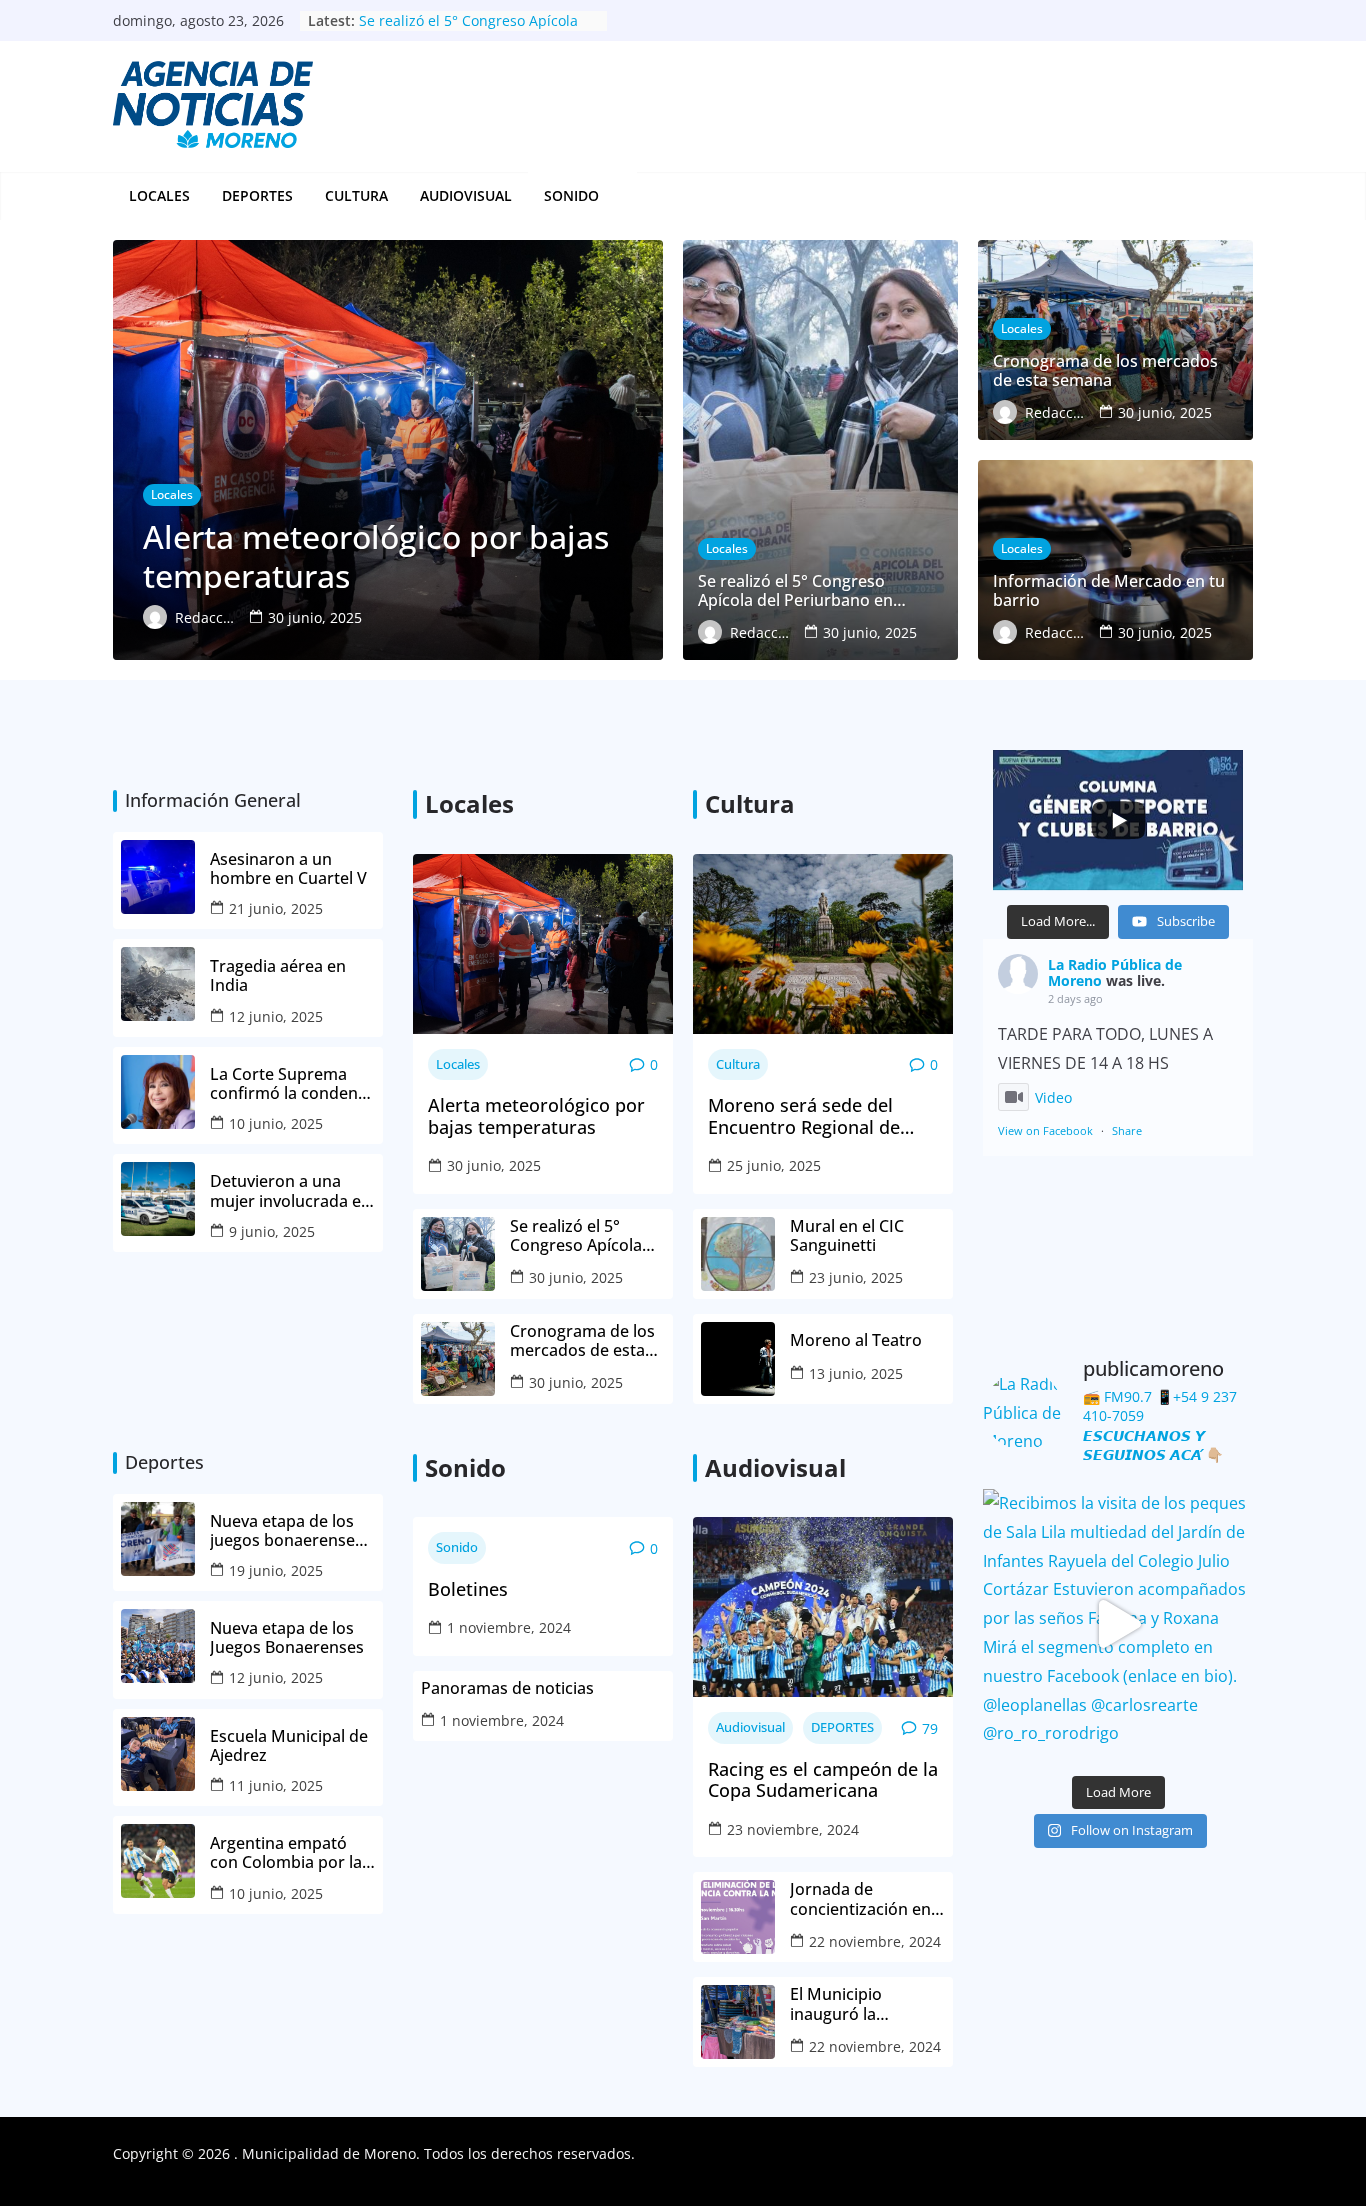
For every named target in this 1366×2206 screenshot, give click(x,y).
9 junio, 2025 (272, 1231)
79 (930, 1728)
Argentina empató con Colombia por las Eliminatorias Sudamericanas (290, 1853)
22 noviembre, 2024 (875, 1941)
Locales (159, 195)
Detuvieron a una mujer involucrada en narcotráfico (290, 1191)
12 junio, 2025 (276, 1016)
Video (1053, 1097)
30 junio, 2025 (494, 1165)
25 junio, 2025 (774, 1165)
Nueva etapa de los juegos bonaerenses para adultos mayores (286, 1531)
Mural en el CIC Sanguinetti (847, 1236)
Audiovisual (466, 195)
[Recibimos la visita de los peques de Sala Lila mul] (1118, 1624)
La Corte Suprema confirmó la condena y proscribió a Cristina (292, 1084)
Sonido (457, 1547)
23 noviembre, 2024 (793, 1829)
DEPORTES (257, 195)
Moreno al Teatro (858, 1340)
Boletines (468, 1590)
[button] (610, 196)
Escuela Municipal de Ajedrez (289, 1746)
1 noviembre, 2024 (509, 1627)
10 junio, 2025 (276, 1123)
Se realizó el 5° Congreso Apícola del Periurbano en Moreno (468, 30)
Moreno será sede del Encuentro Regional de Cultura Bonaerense (804, 1116)
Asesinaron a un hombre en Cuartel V (290, 869)
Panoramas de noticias (507, 1688)
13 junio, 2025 (856, 1373)
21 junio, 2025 (276, 908)
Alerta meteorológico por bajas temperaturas (536, 1116)
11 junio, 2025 (276, 1785)
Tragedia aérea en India (278, 976)
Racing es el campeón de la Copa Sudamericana (823, 1780)
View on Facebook (1045, 1130)
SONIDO (571, 195)
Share (1127, 1130)
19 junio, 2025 (276, 1570)
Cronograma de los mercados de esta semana (582, 1341)
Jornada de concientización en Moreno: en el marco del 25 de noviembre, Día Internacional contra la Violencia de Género (867, 1899)
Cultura (356, 195)
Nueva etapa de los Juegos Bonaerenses (287, 1638)
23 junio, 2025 (856, 1277)
